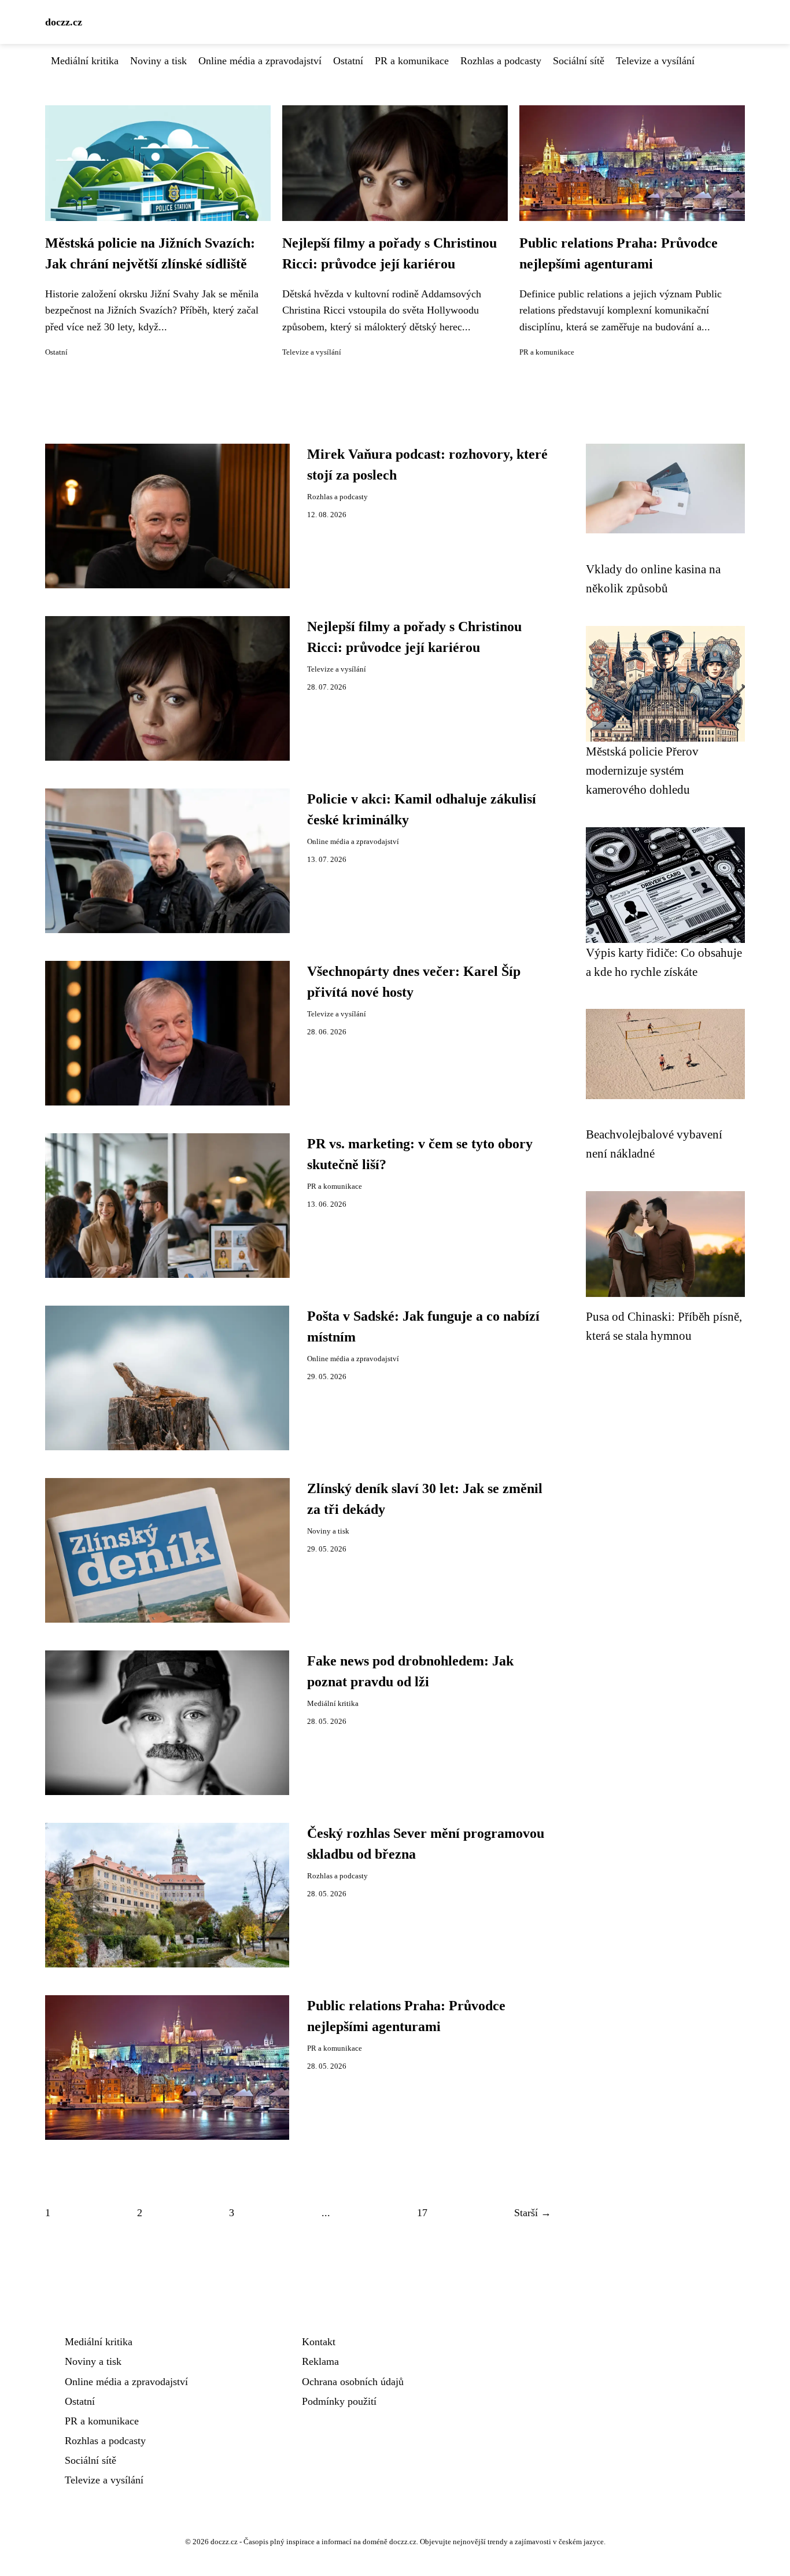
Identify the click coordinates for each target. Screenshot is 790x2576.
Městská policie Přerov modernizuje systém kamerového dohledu (642, 771)
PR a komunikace (412, 61)
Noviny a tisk (158, 61)
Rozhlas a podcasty (501, 61)
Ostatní (348, 61)
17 (422, 2213)
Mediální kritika (85, 61)
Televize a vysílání (655, 61)
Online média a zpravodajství (260, 61)
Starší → (533, 2213)
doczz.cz (64, 22)
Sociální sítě (579, 61)
